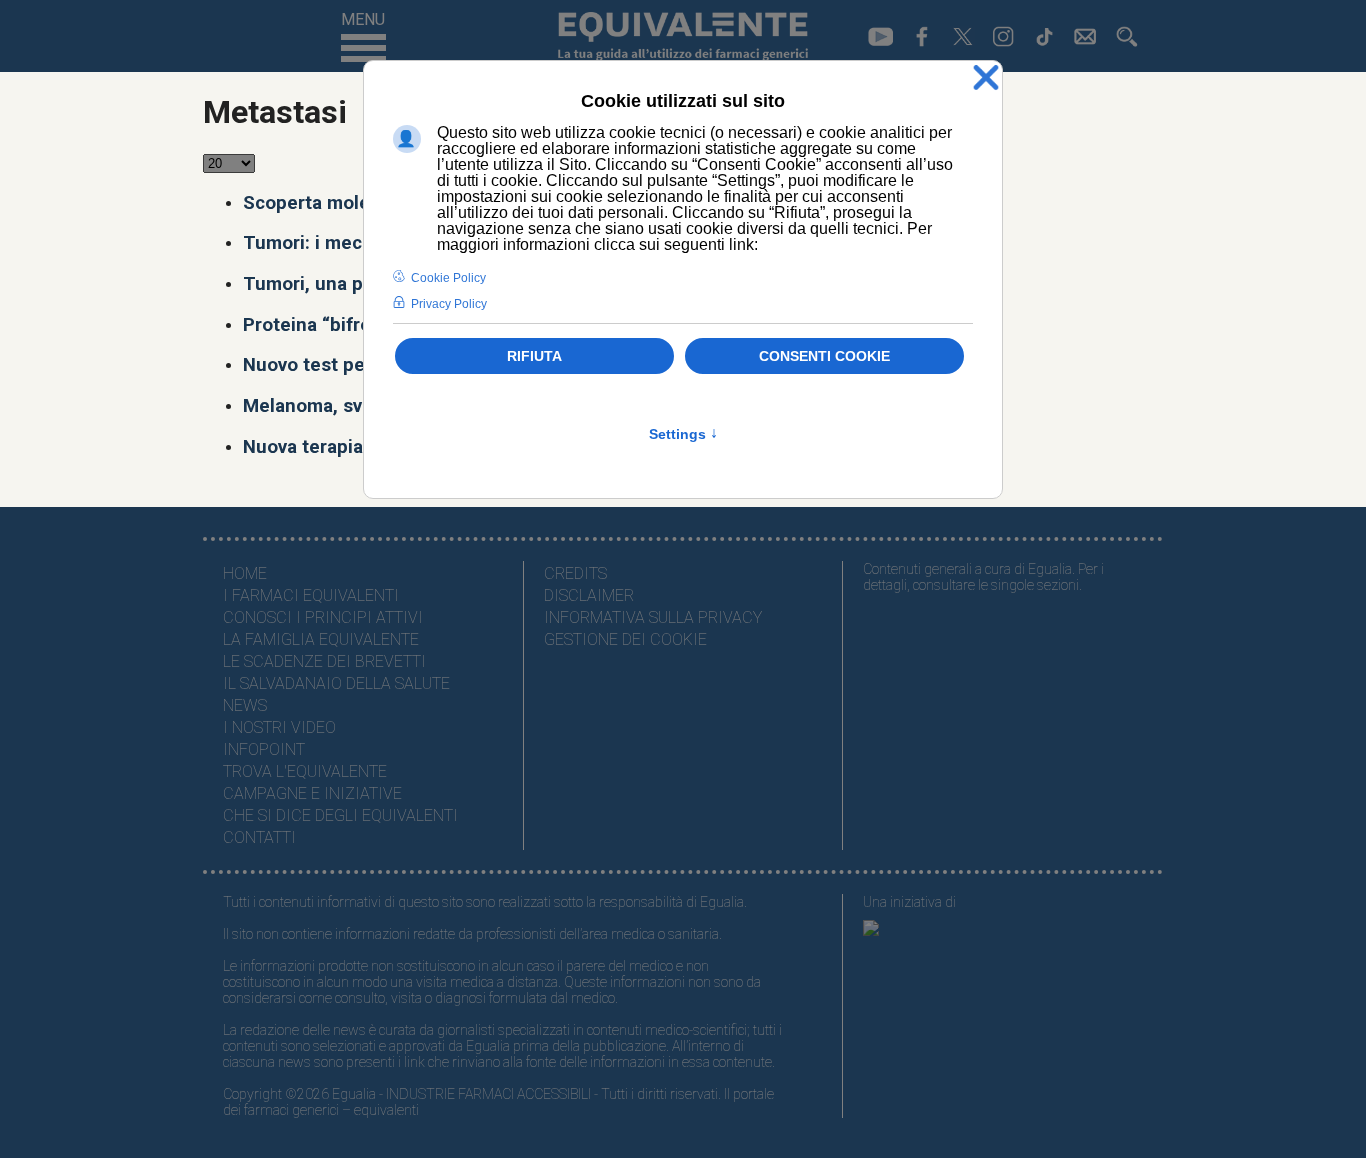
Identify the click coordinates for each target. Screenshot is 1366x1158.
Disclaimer (589, 595)
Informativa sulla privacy (653, 617)
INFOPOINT (264, 749)
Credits (575, 573)
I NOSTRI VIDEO (279, 727)
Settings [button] (683, 434)
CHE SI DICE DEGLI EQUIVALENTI (340, 815)
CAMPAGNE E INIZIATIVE (312, 793)
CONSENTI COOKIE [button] (824, 356)
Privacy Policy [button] (449, 304)
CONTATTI (259, 837)
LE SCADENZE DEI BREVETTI (324, 661)
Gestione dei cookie (625, 639)
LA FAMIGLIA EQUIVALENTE (321, 639)
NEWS (245, 705)
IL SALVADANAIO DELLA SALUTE (336, 683)
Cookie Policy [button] (448, 278)
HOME (245, 573)
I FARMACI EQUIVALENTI (311, 595)
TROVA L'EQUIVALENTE (305, 771)
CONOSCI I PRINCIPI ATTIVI (323, 617)
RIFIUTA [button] (534, 356)
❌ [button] (986, 78)
